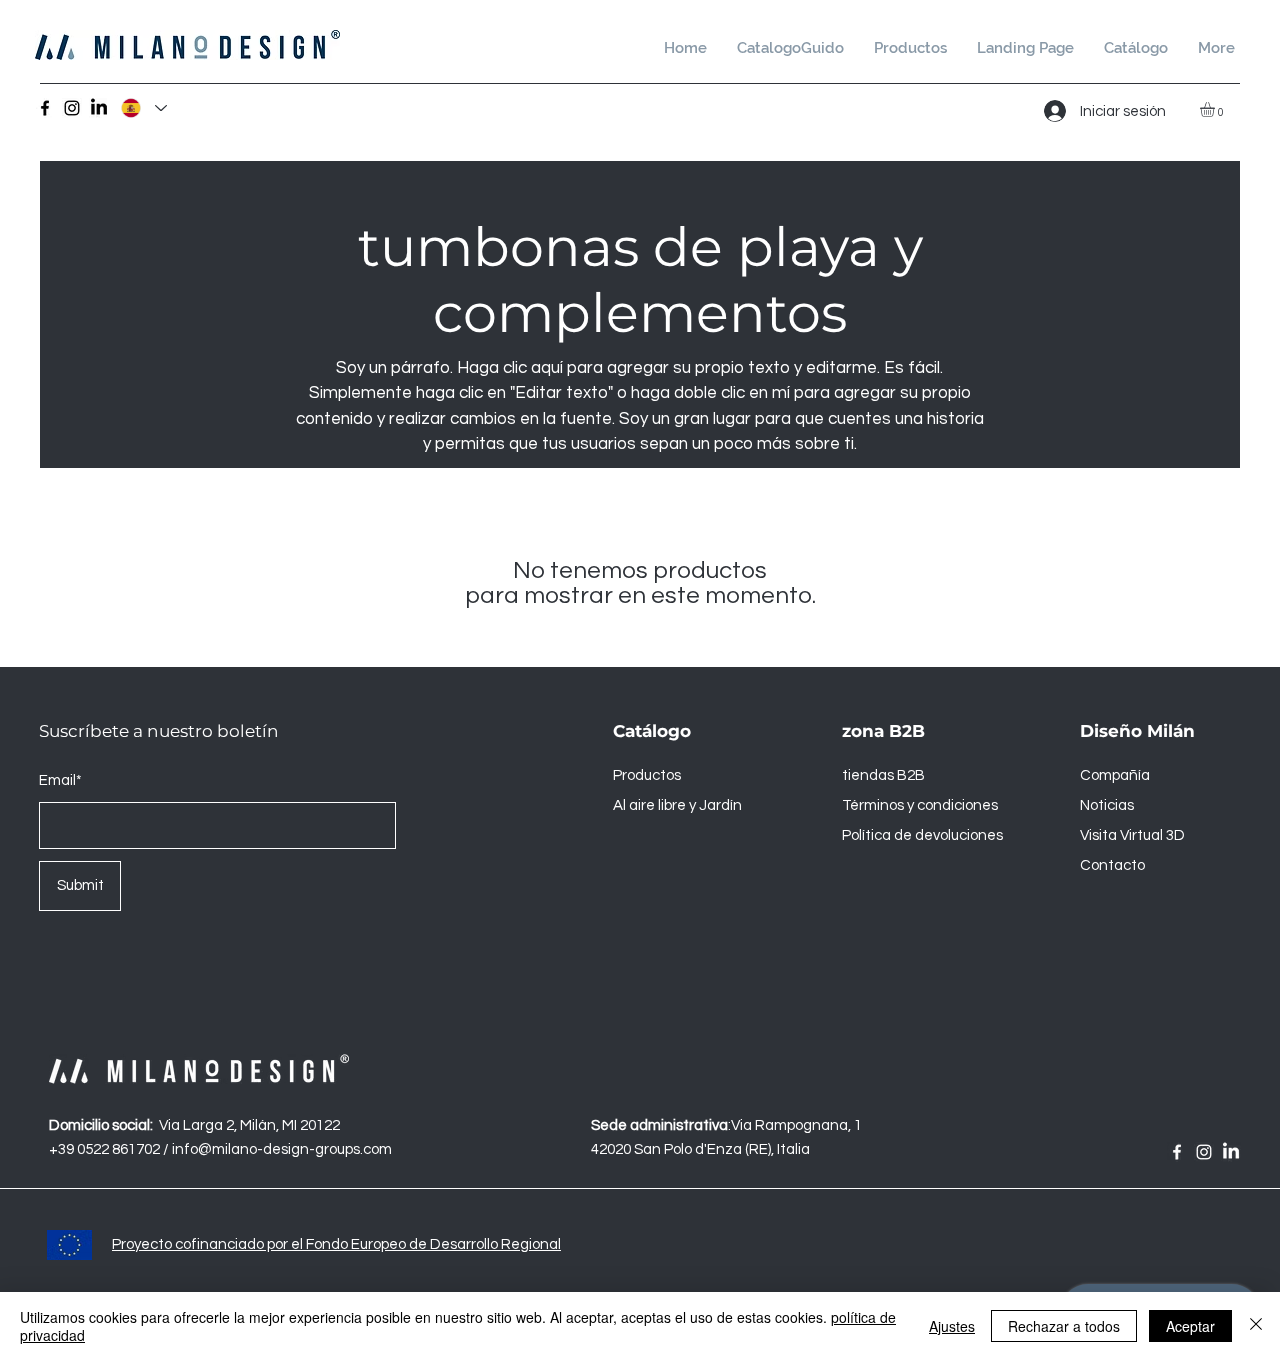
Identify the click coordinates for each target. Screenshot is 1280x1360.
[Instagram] (72, 108)
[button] (1136, 48)
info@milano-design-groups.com (282, 1149)
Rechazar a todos (1064, 1326)
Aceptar (1190, 1326)
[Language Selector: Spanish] (143, 108)
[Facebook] (45, 108)
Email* (60, 780)
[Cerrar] (1256, 1326)
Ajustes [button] (952, 1326)
